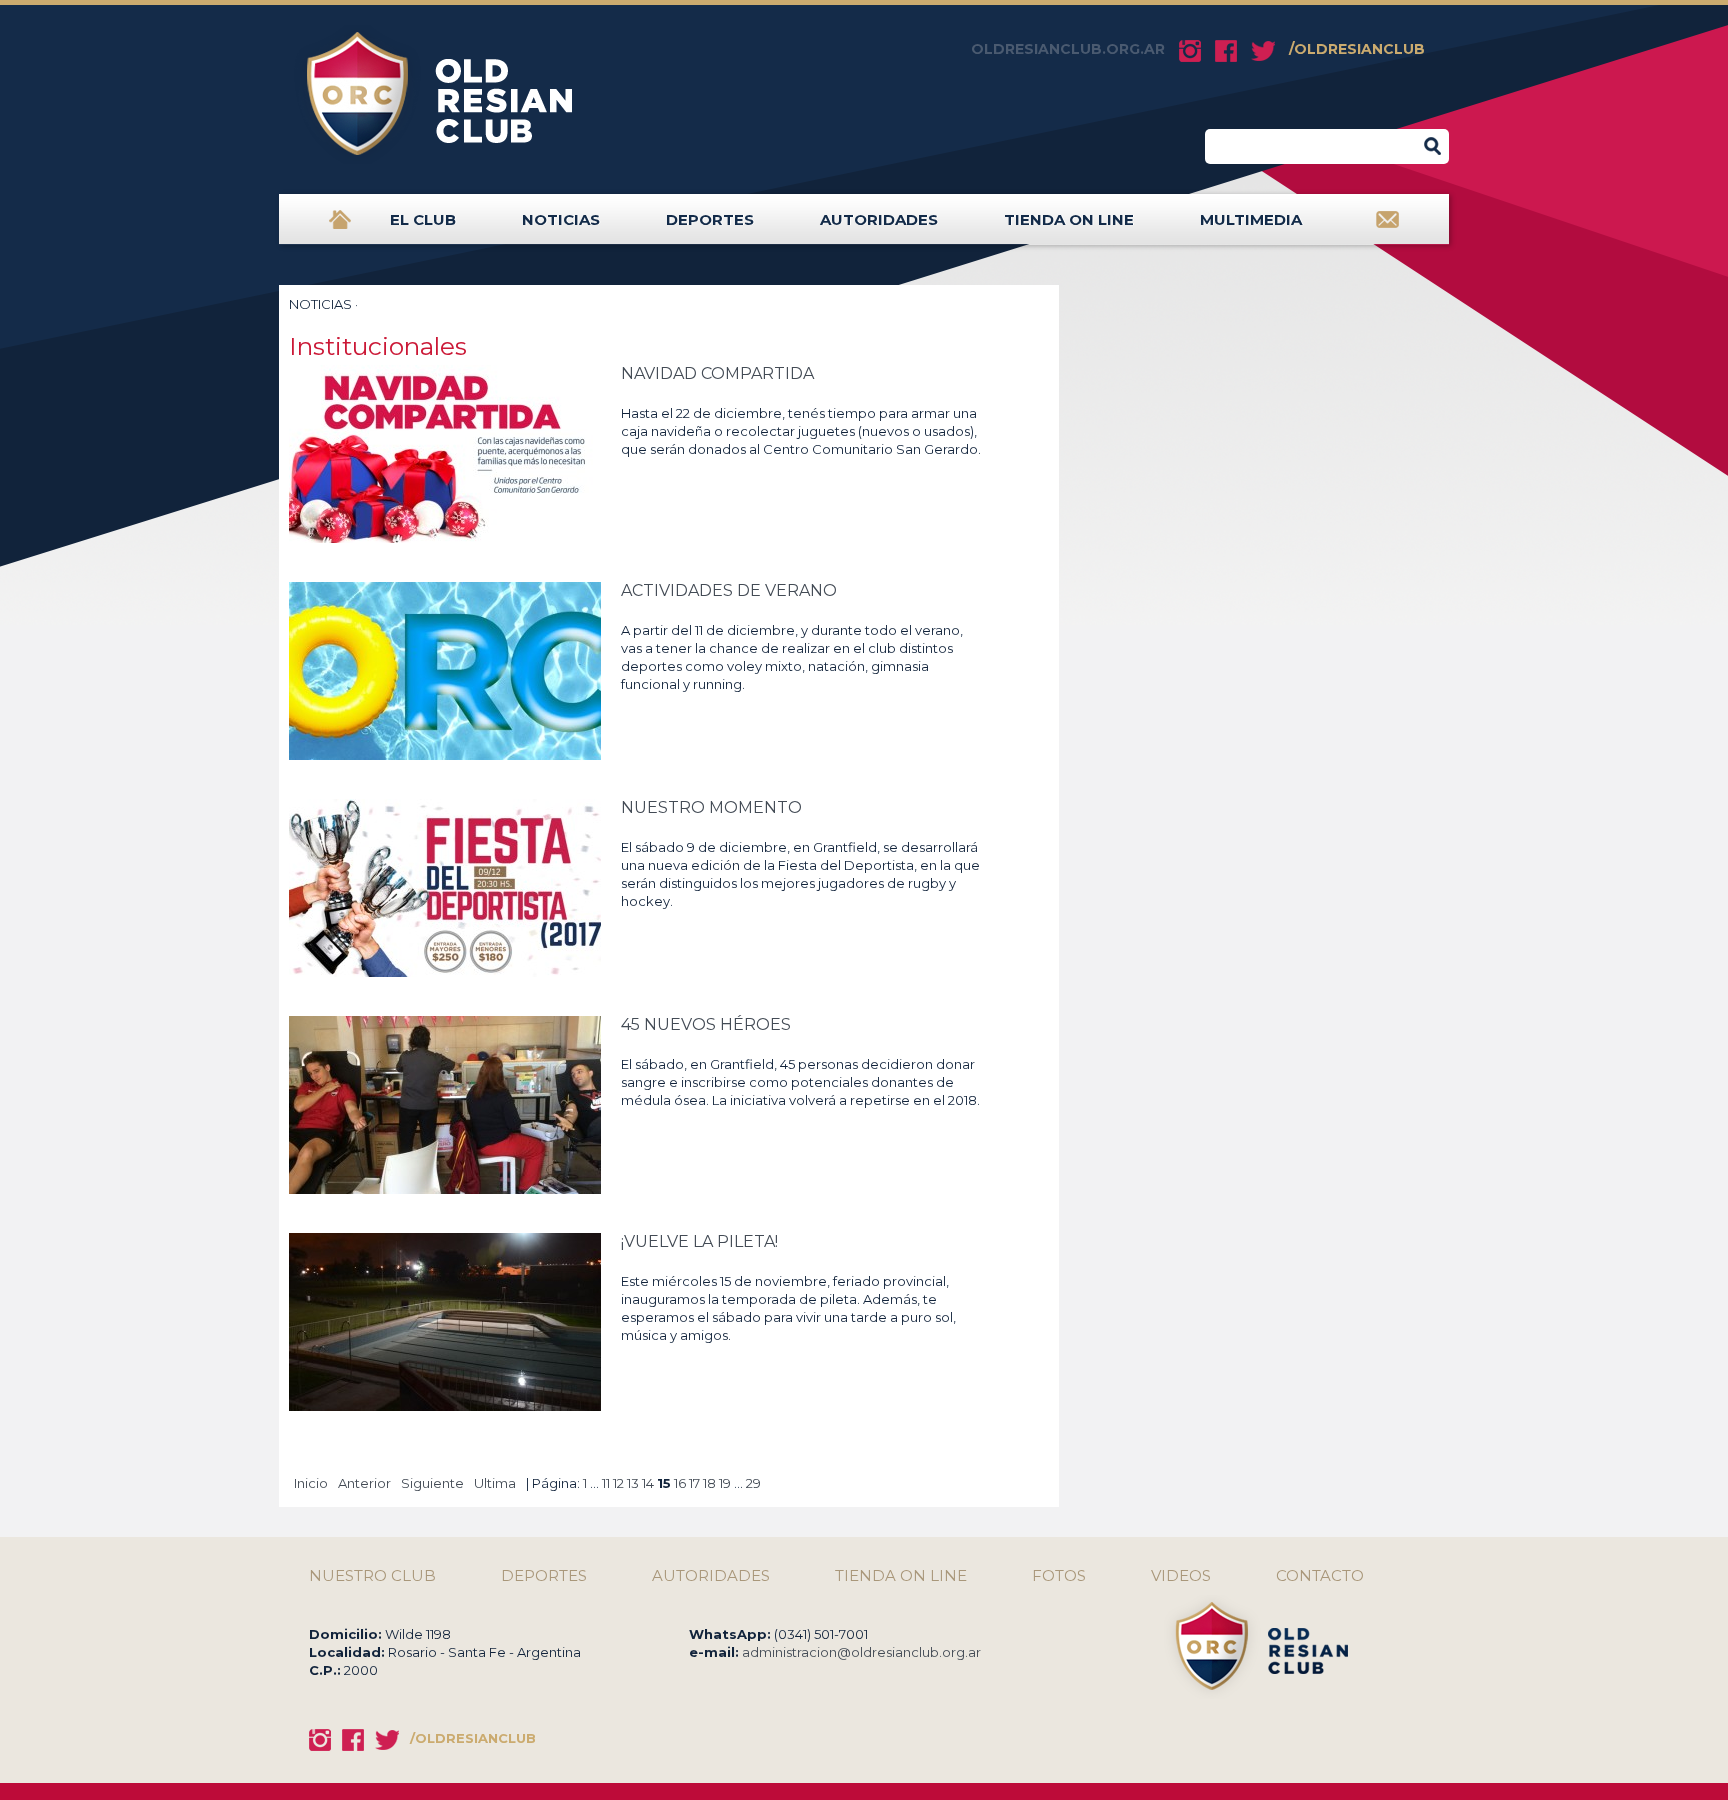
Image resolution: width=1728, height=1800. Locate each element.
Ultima (495, 1483)
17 (694, 1483)
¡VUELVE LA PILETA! (699, 1241)
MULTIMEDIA (1251, 219)
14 (648, 1483)
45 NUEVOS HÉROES (706, 1024)
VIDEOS (1181, 1576)
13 (633, 1483)
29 (753, 1483)
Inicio (311, 1483)
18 (709, 1483)
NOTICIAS (561, 219)
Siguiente (432, 1483)
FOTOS (1059, 1576)
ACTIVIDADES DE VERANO (729, 590)
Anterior (364, 1483)
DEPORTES (710, 219)
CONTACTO (1320, 1576)
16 (680, 1483)
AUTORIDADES (879, 219)
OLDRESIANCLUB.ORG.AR (1068, 49)
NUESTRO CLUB (372, 1576)
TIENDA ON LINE (1069, 219)
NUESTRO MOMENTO (711, 807)
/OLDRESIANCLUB (1357, 49)
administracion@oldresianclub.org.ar (861, 1652)
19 (725, 1483)
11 (606, 1483)
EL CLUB (423, 219)
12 (618, 1483)
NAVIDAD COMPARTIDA (717, 373)
